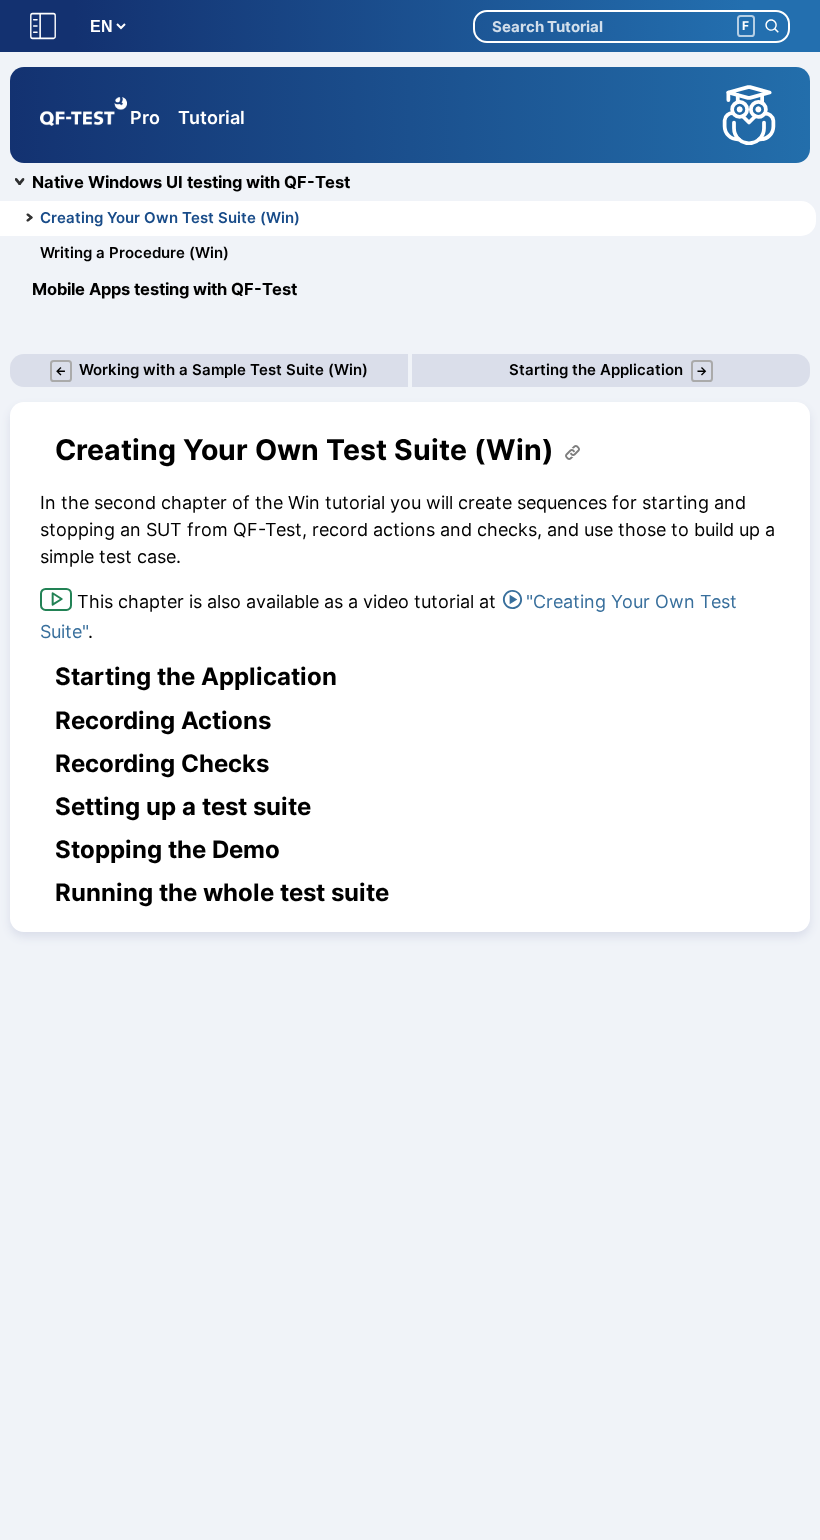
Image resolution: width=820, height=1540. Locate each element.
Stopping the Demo (167, 850)
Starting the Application (196, 677)
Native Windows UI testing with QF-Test (191, 182)
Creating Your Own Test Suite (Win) (170, 217)
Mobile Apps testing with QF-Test (164, 289)
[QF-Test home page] (83, 115)
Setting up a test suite (183, 807)
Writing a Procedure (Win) (134, 252)
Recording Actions (163, 721)
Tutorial (211, 117)
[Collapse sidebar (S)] (43, 26)
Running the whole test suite (222, 893)
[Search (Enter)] (771, 26)
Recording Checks (162, 764)
